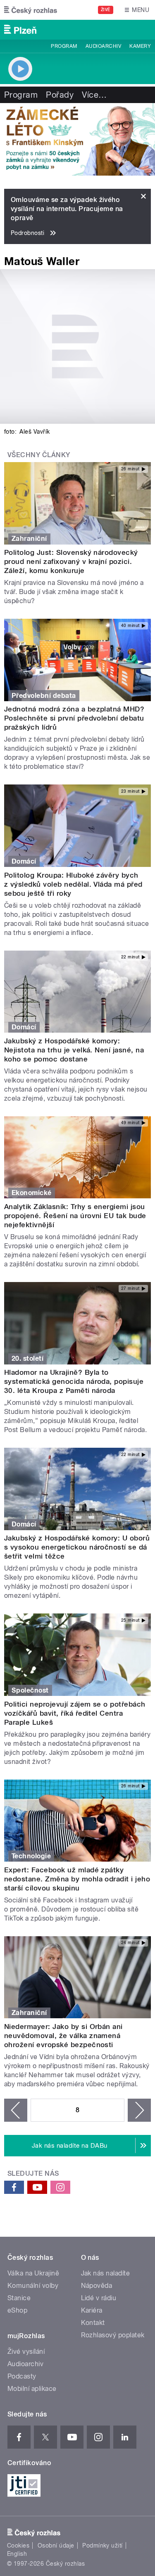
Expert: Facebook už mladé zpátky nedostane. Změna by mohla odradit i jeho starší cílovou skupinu (77, 1879)
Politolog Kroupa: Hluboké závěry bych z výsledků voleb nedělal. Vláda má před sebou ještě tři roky (73, 884)
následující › (139, 2110)
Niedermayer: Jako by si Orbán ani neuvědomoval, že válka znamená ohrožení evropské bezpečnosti (63, 2036)
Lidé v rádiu (99, 2298)
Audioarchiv (103, 46)
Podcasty (22, 2376)
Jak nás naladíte (106, 2273)
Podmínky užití (103, 2545)
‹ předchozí (16, 2110)
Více (94, 95)
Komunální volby (33, 2286)
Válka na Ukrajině (33, 2273)
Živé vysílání (26, 2352)
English (17, 2554)
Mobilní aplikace (32, 2389)
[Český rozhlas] (31, 10)
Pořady (60, 95)
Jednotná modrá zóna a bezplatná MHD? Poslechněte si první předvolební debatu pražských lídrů (74, 718)
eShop (17, 2310)
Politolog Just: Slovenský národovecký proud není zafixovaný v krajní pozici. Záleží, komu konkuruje (71, 561)
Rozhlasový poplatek (113, 2335)
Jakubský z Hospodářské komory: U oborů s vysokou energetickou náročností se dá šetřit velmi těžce (77, 1547)
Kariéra (92, 2310)
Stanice (19, 2298)
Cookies (18, 2545)
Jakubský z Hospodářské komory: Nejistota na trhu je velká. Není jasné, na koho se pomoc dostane (74, 1050)
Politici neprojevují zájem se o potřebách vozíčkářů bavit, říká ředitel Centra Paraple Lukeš (75, 1713)
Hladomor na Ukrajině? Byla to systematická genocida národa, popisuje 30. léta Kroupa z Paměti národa (74, 1381)
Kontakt (93, 2323)
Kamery (140, 46)
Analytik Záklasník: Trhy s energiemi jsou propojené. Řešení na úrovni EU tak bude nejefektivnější (75, 1216)
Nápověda (97, 2286)
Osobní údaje (56, 2545)
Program (64, 46)
